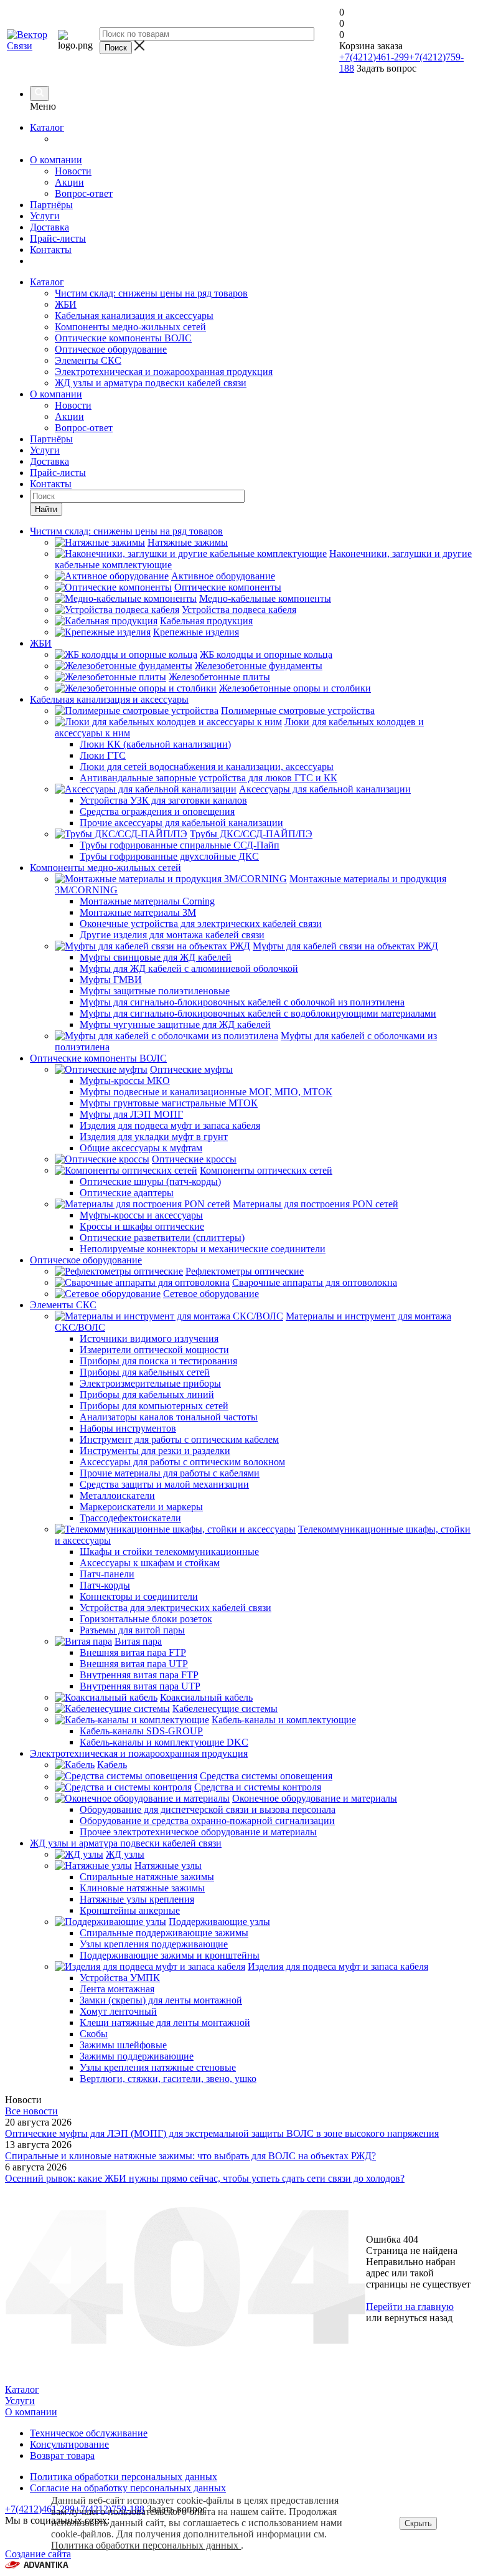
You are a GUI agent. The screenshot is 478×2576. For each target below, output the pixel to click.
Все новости (31, 2111)
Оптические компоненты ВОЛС (123, 338)
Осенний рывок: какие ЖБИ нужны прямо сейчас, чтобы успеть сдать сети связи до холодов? (205, 2178)
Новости (73, 171)
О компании (56, 160)
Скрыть (418, 2523)
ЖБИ (66, 304)
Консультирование (69, 2444)
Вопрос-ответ (84, 193)
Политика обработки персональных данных (146, 2545)
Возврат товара (62, 2455)
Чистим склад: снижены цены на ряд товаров (151, 293)
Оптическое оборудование (111, 349)
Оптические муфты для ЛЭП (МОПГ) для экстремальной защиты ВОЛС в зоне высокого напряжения (222, 2133)
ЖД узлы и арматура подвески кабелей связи (151, 383)
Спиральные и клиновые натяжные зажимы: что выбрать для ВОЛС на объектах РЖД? (190, 2156)
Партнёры (51, 205)
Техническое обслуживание (89, 2433)
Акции (69, 182)
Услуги (45, 216)
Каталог (47, 127)
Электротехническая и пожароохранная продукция (164, 372)
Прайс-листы (58, 238)
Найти (46, 509)
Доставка (49, 227)
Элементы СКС (88, 360)
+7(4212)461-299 (374, 57)
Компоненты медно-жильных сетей (130, 327)
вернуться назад (419, 2318)
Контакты (51, 250)
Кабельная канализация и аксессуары (134, 316)
